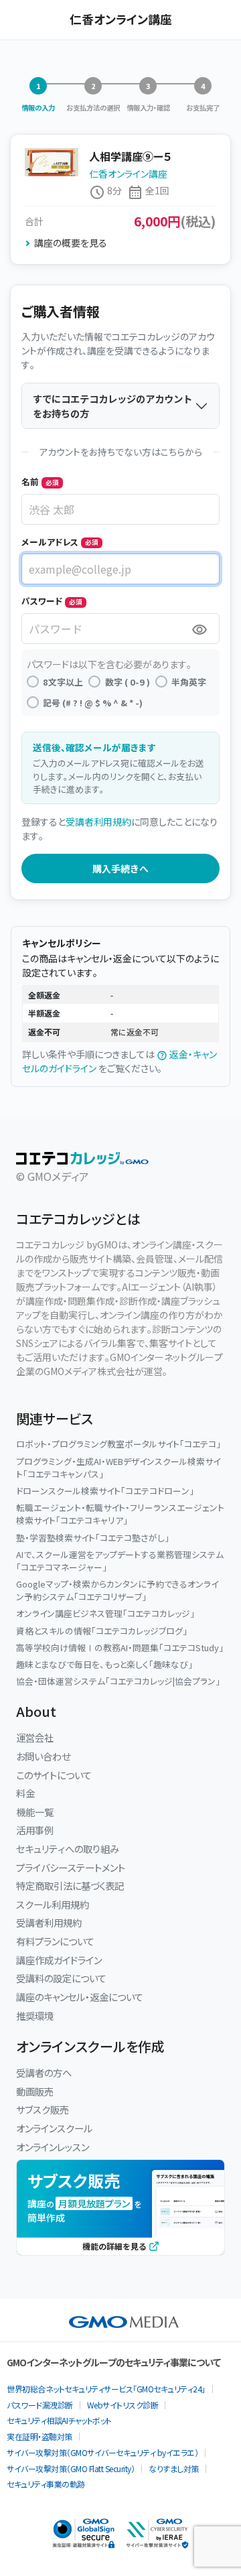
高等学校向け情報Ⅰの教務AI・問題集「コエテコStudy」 (120, 1648)
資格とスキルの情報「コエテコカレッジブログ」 (102, 1631)
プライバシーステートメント (71, 1867)
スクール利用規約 (53, 1904)
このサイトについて (54, 1775)
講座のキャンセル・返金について (80, 1997)
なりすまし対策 (174, 2468)
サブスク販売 (43, 2109)
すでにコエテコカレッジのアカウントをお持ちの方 (112, 406)
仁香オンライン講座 (128, 174)
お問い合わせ (43, 1756)
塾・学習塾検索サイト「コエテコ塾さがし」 (93, 1538)
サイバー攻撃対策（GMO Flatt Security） (71, 2468)
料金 (25, 1793)
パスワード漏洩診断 (40, 2405)
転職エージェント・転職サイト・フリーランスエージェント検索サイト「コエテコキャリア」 (120, 1514)
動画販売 (35, 2091)
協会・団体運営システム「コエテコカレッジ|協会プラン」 (118, 1681)
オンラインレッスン (53, 2147)
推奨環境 (35, 2015)
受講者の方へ (44, 2072)
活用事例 (35, 1830)
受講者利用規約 (98, 822)
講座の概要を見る (71, 243)
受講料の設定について (61, 1978)
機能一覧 (35, 1812)
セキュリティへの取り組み (68, 1849)
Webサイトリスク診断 (123, 2405)
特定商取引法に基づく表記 (70, 1885)
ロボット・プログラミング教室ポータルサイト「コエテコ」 (118, 1444)
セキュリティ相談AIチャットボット (59, 2420)
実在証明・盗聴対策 (39, 2436)
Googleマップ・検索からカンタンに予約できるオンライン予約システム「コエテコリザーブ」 (117, 1590)
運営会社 (35, 1737)
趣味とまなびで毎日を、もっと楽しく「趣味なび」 (104, 1664)
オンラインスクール (54, 2128)
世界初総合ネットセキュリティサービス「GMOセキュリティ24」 (106, 2389)
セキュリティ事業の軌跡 (46, 2484)
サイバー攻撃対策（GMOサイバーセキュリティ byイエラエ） (102, 2452)
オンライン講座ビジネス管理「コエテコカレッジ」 (105, 1613)
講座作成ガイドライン (59, 1960)
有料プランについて (55, 1941)
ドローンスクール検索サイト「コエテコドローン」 (105, 1491)
